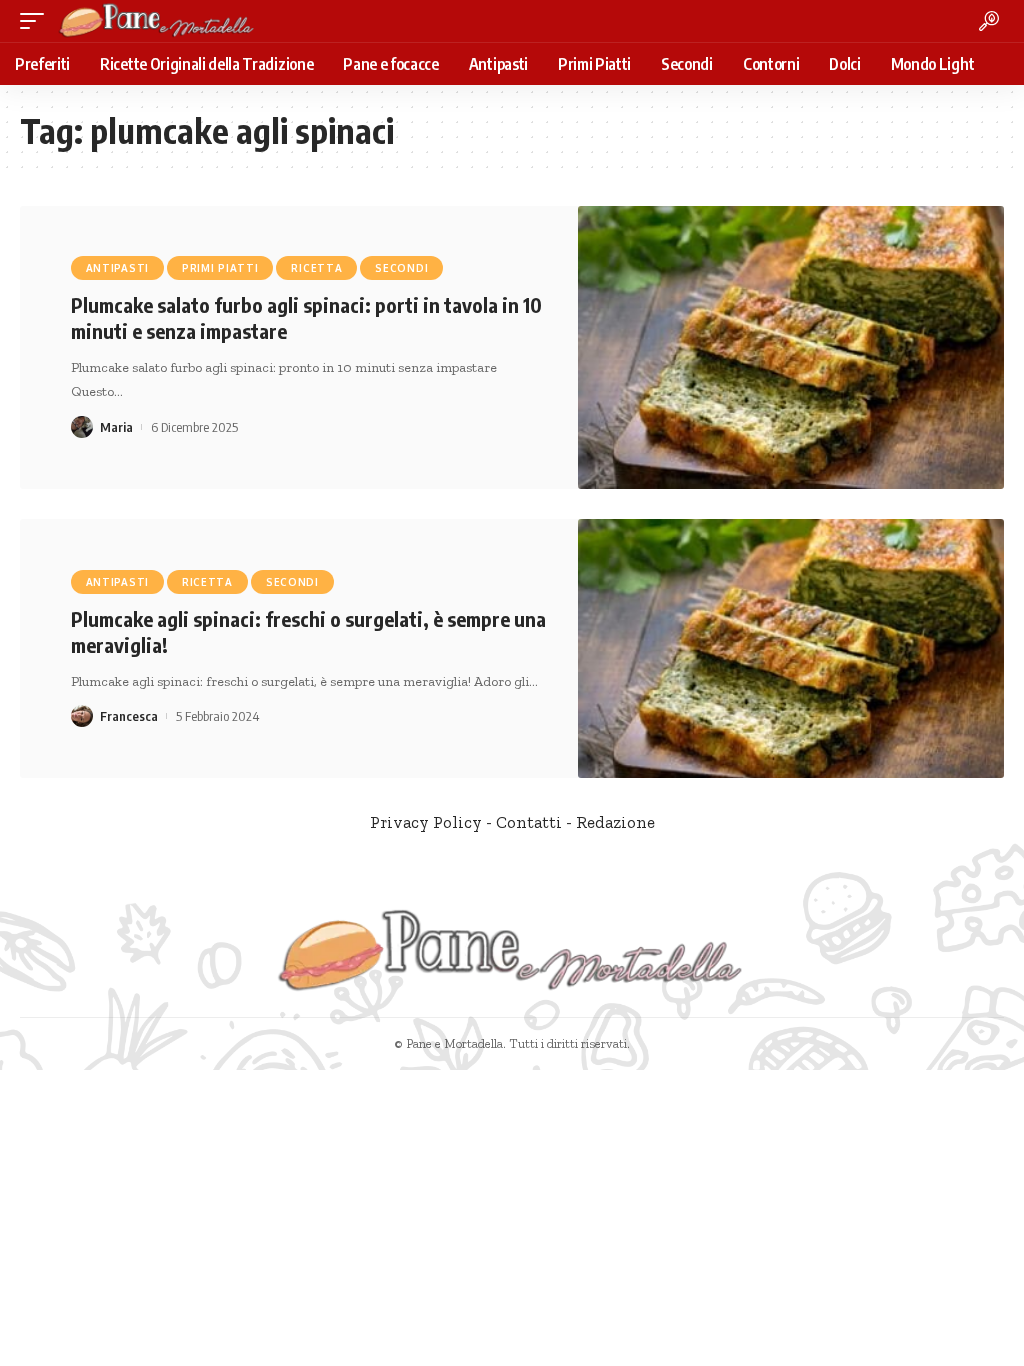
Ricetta (316, 268)
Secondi (401, 268)
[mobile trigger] (37, 21)
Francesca (129, 716)
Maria (116, 427)
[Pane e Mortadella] (157, 21)
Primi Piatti (220, 268)
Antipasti (117, 268)
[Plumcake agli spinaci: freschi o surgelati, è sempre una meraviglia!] (791, 648)
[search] (989, 21)
